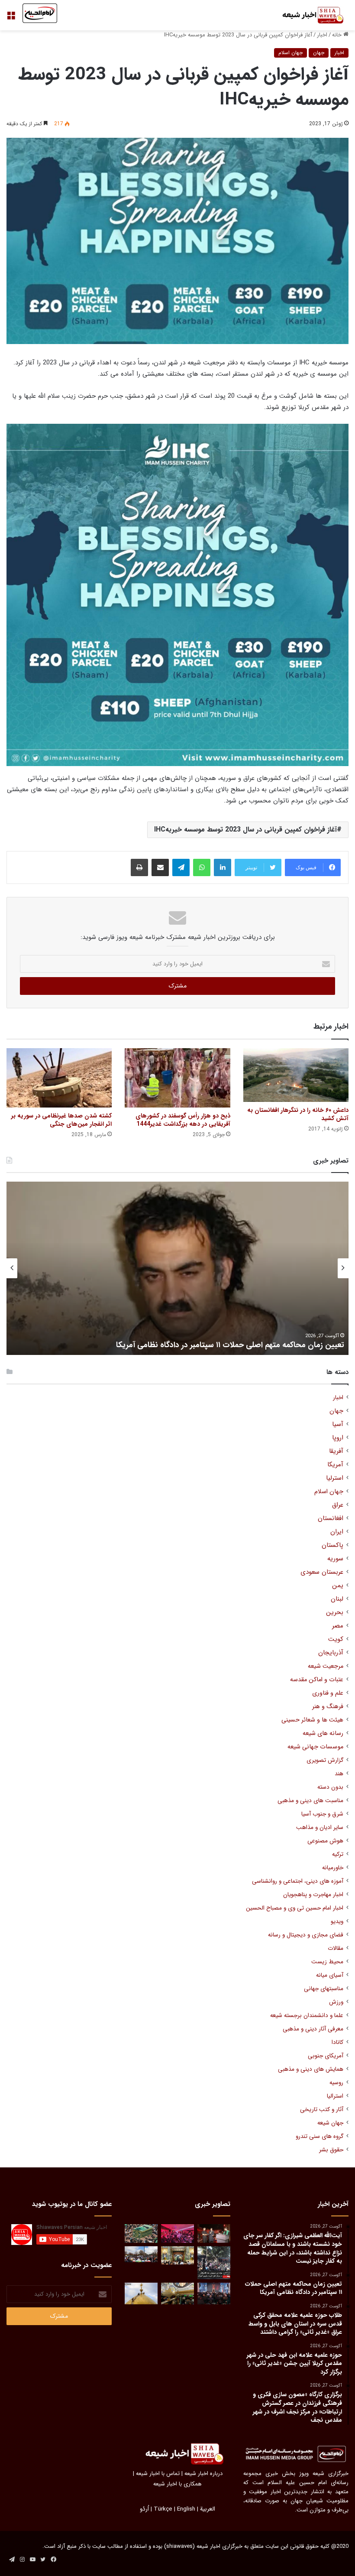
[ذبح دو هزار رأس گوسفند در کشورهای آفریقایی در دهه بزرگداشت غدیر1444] (177, 1078)
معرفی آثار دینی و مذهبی (313, 2029)
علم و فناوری (328, 1693)
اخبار (322, 35)
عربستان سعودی (322, 1572)
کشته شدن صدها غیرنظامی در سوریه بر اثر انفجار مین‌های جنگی (61, 1120)
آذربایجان (331, 1653)
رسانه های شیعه (323, 1733)
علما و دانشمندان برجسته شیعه (307, 2016)
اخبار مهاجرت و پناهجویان (313, 1895)
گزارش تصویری (325, 1760)
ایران (337, 1532)
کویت (336, 1639)
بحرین (335, 1613)
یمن (338, 1586)
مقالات (336, 1948)
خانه (338, 35)
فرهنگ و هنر (328, 1707)
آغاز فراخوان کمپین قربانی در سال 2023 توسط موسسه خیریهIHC (245, 830)
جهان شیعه (330, 2123)
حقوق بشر (331, 2150)
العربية (208, 2509)
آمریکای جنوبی (326, 2056)
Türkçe (163, 2509)
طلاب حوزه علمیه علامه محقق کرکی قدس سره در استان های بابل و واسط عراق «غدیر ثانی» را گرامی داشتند (187, 1340)
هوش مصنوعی (325, 1841)
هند (339, 1774)
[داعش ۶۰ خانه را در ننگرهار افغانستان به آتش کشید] (296, 1075)
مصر (338, 1626)
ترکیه (338, 1854)
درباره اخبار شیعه (203, 2474)
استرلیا (335, 1478)
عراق (338, 1505)
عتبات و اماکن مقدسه (317, 1680)
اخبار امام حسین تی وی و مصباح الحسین (295, 1908)
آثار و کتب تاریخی (322, 2110)
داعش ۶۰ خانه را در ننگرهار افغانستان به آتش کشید (298, 1114)
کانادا (337, 2042)
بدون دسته (330, 1787)
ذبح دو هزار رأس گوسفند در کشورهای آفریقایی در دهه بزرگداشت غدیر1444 (183, 1120)
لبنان (337, 1599)
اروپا (338, 1438)
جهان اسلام (290, 53)
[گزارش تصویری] (214, 2263)
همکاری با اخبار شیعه (177, 2484)
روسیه (336, 2083)
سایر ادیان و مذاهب (320, 1827)
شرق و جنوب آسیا (322, 1814)
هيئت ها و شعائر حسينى (312, 1720)
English (186, 2509)
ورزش (336, 2002)
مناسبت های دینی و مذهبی (310, 1801)
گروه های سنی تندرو (319, 2136)
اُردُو (144, 2509)
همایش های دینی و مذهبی (311, 2069)
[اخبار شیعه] (307, 15)
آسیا (338, 1424)
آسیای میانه (330, 1975)
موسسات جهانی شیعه (315, 1747)
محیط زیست (327, 1962)
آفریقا (336, 1451)
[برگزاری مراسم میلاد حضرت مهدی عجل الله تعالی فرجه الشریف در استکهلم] (177, 2233)
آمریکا (335, 1465)
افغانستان (331, 1519)
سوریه (335, 1559)
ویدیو (337, 1921)
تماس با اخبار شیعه (158, 2474)
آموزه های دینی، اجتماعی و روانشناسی (298, 1881)
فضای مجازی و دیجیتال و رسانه (306, 1935)
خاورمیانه (333, 1868)
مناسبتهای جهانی (324, 1989)
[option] (177, 1268)
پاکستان (332, 1545)
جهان (319, 53)
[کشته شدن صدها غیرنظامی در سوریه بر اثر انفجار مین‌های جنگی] (59, 1078)
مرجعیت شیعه (326, 1666)
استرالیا (335, 2096)
